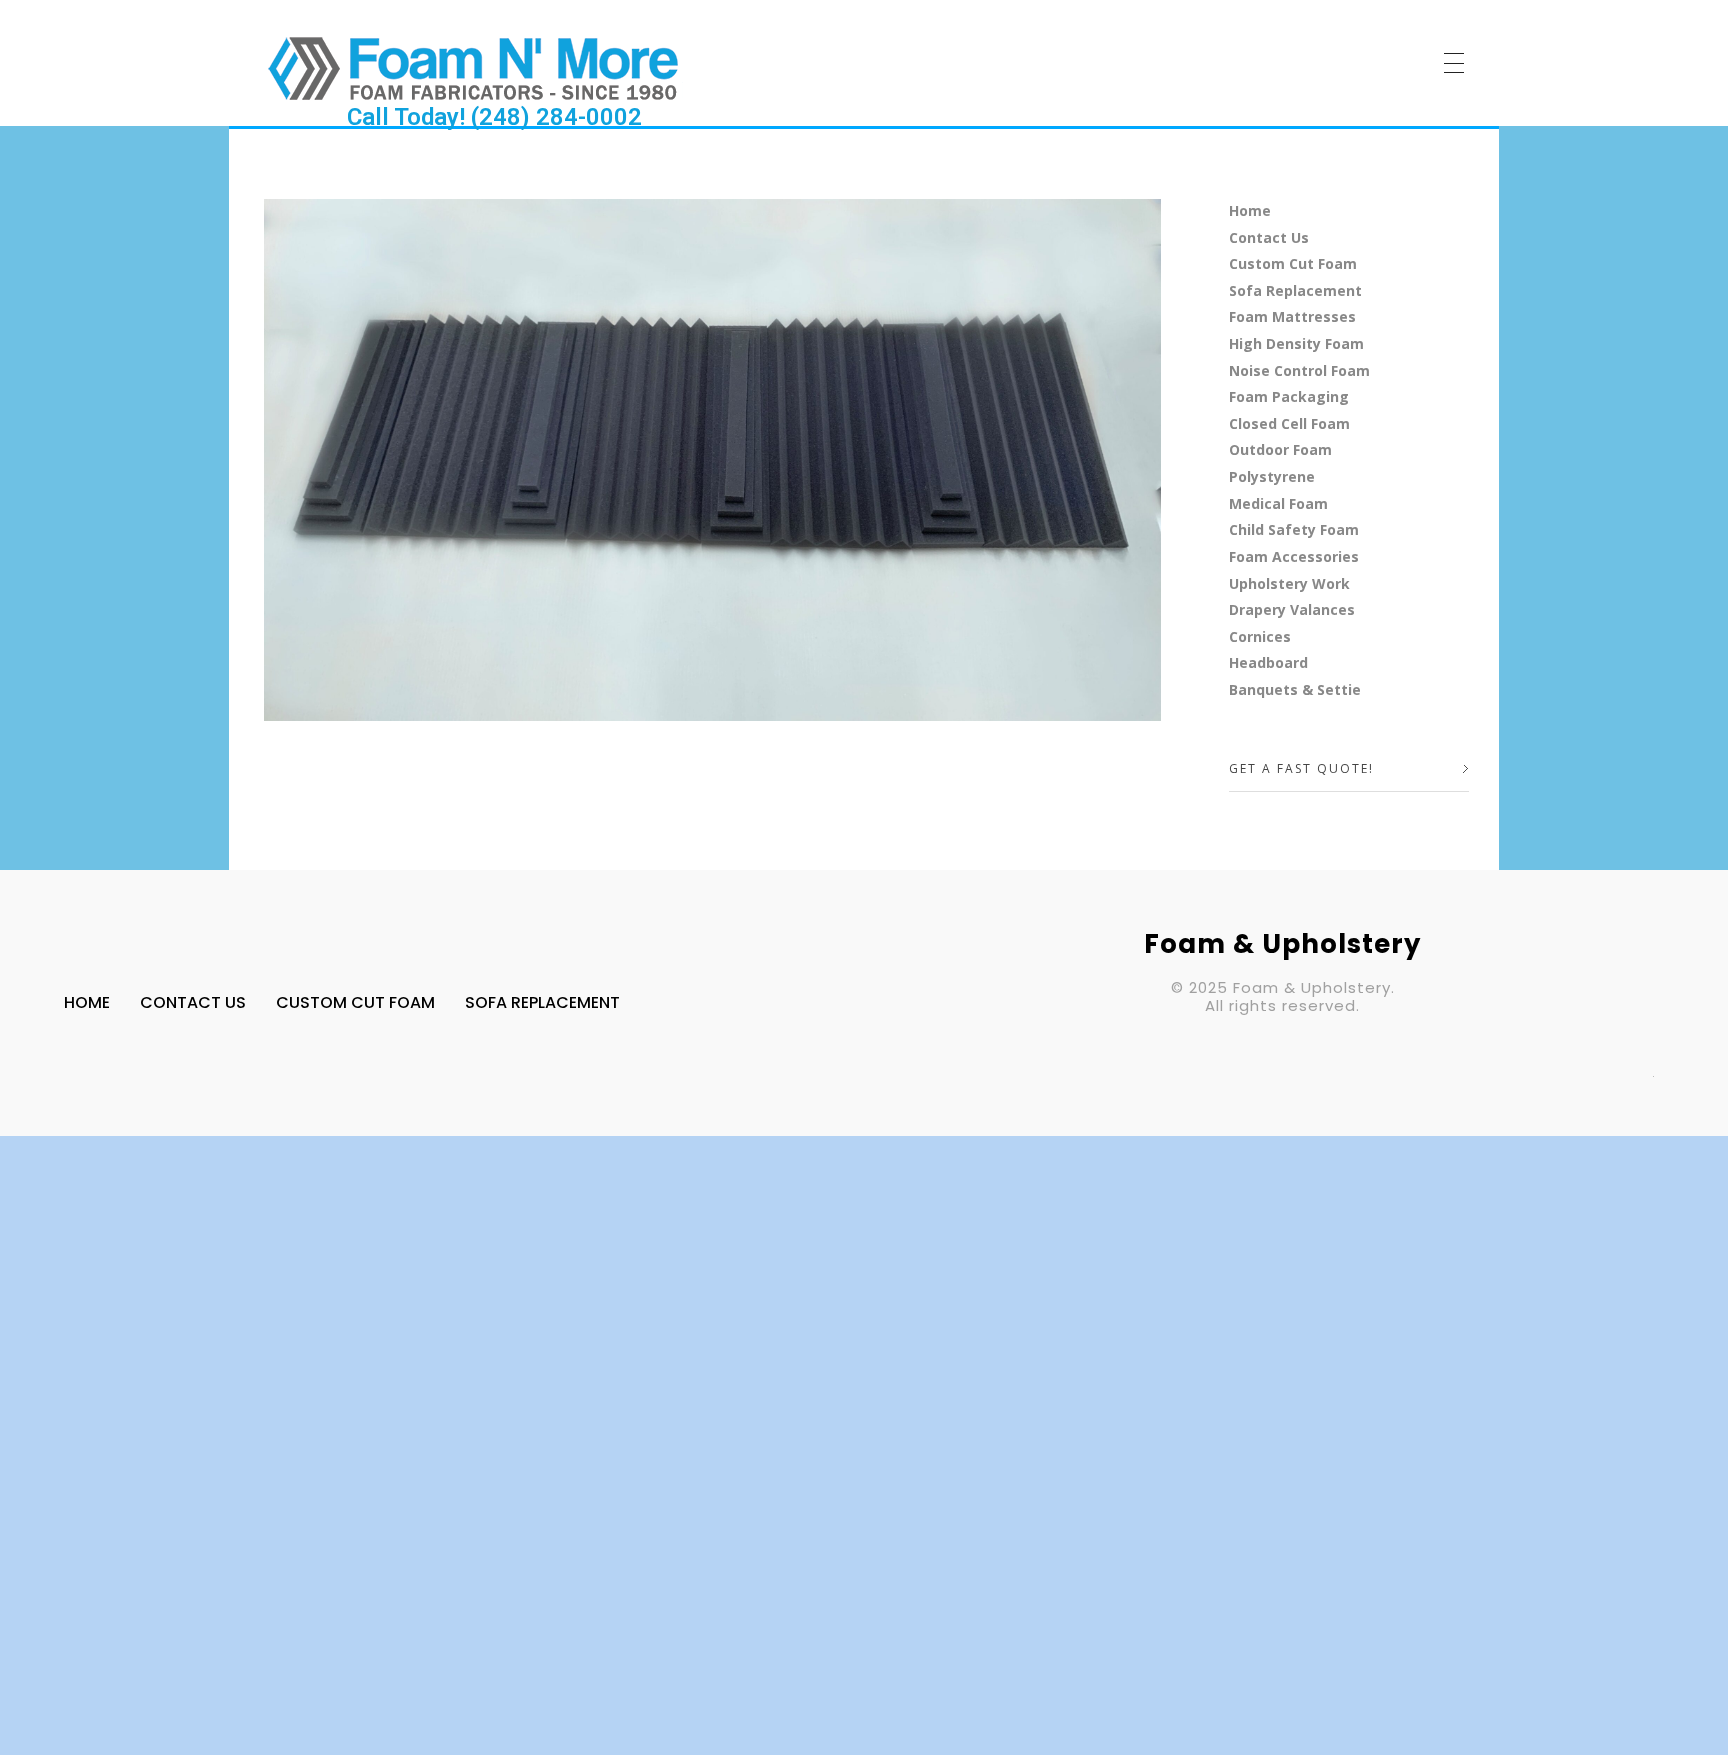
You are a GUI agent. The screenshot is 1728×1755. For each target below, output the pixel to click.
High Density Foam (1296, 343)
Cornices (1260, 636)
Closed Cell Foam (1289, 423)
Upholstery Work (1289, 583)
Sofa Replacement (1295, 290)
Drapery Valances (1292, 609)
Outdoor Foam (1280, 449)
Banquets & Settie (1295, 689)
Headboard (1268, 662)
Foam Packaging (1289, 396)
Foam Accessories (1294, 556)
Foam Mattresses (1292, 316)
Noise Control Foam (1299, 370)
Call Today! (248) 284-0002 (494, 117)
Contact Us (1269, 237)
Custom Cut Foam (1293, 263)
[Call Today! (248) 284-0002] (473, 67)
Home (1250, 210)
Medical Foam (1278, 503)
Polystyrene (1272, 476)
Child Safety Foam (1294, 529)
